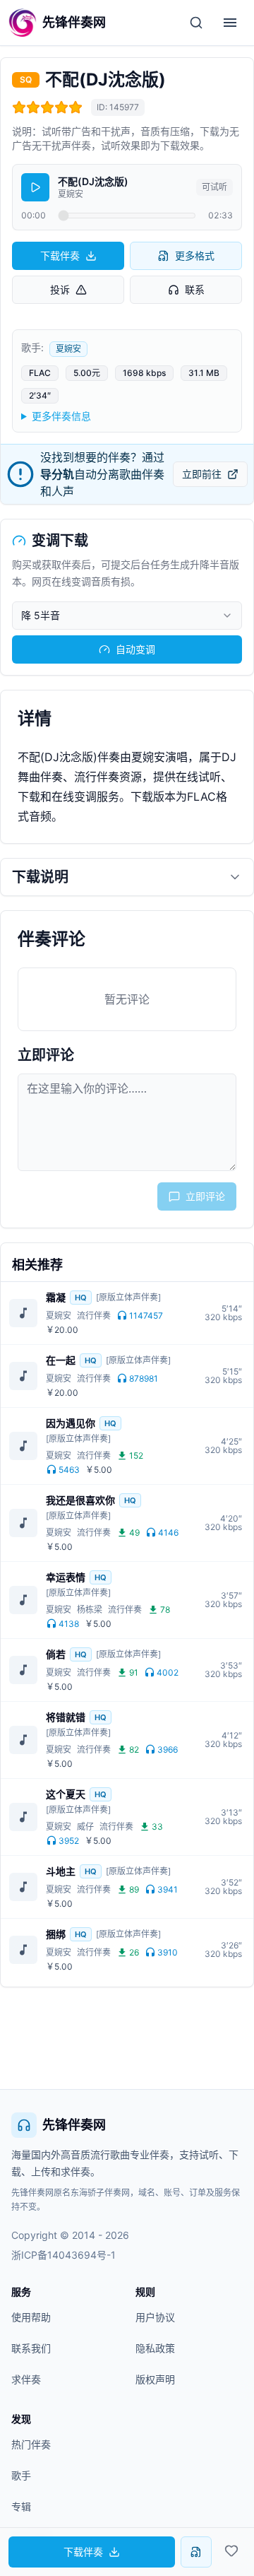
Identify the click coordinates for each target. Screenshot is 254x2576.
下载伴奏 (60, 255)
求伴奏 (26, 2379)
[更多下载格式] (196, 2552)
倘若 (56, 1654)
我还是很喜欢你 (80, 1500)
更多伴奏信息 (61, 416)
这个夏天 (66, 1794)
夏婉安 (68, 349)
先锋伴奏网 (74, 2125)
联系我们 (31, 2348)
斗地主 (61, 1871)
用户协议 (155, 2317)
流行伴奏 (94, 1316)
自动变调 (135, 649)
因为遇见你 (71, 1423)
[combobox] (127, 616)
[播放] (35, 187)
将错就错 (66, 1717)
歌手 (21, 2475)
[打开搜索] (196, 23)
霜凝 (56, 1297)
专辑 (21, 2506)
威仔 (85, 1827)
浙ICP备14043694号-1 (64, 2255)
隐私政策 (155, 2348)
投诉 (60, 289)
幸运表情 (66, 1577)
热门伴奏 (31, 2444)
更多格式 (195, 255)
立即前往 (202, 474)
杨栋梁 (90, 1610)
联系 (195, 289)
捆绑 (56, 1934)
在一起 (61, 1360)
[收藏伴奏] (231, 2551)
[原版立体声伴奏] (128, 1297)
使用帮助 (31, 2317)
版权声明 (155, 2379)
